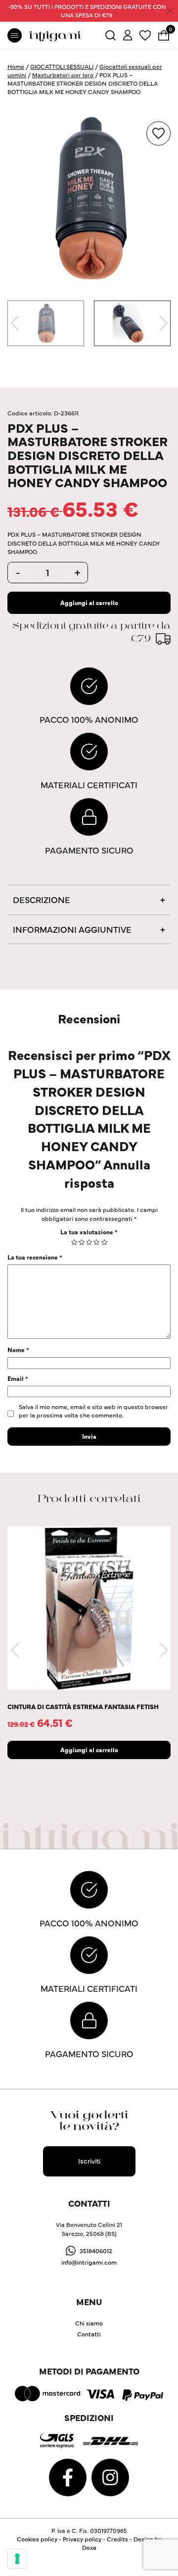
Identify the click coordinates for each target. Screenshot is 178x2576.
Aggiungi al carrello (89, 602)
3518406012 (96, 2250)
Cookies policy (37, 2539)
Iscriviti (89, 2161)
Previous (15, 323)
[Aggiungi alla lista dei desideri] (158, 133)
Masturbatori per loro (63, 75)
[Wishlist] (145, 34)
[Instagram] (110, 2476)
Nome (18, 1349)
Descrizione (42, 899)
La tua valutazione (89, 1232)
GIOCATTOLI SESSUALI (62, 66)
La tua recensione (35, 1257)
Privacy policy (82, 2539)
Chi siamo (89, 2323)
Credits (117, 2539)
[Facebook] (68, 2476)
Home (16, 66)
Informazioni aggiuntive (72, 929)
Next (163, 323)
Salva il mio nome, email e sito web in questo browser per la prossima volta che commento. (93, 1411)
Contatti (89, 2334)
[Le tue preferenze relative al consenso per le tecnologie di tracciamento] (17, 2559)
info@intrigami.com (89, 2262)
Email (18, 1378)
